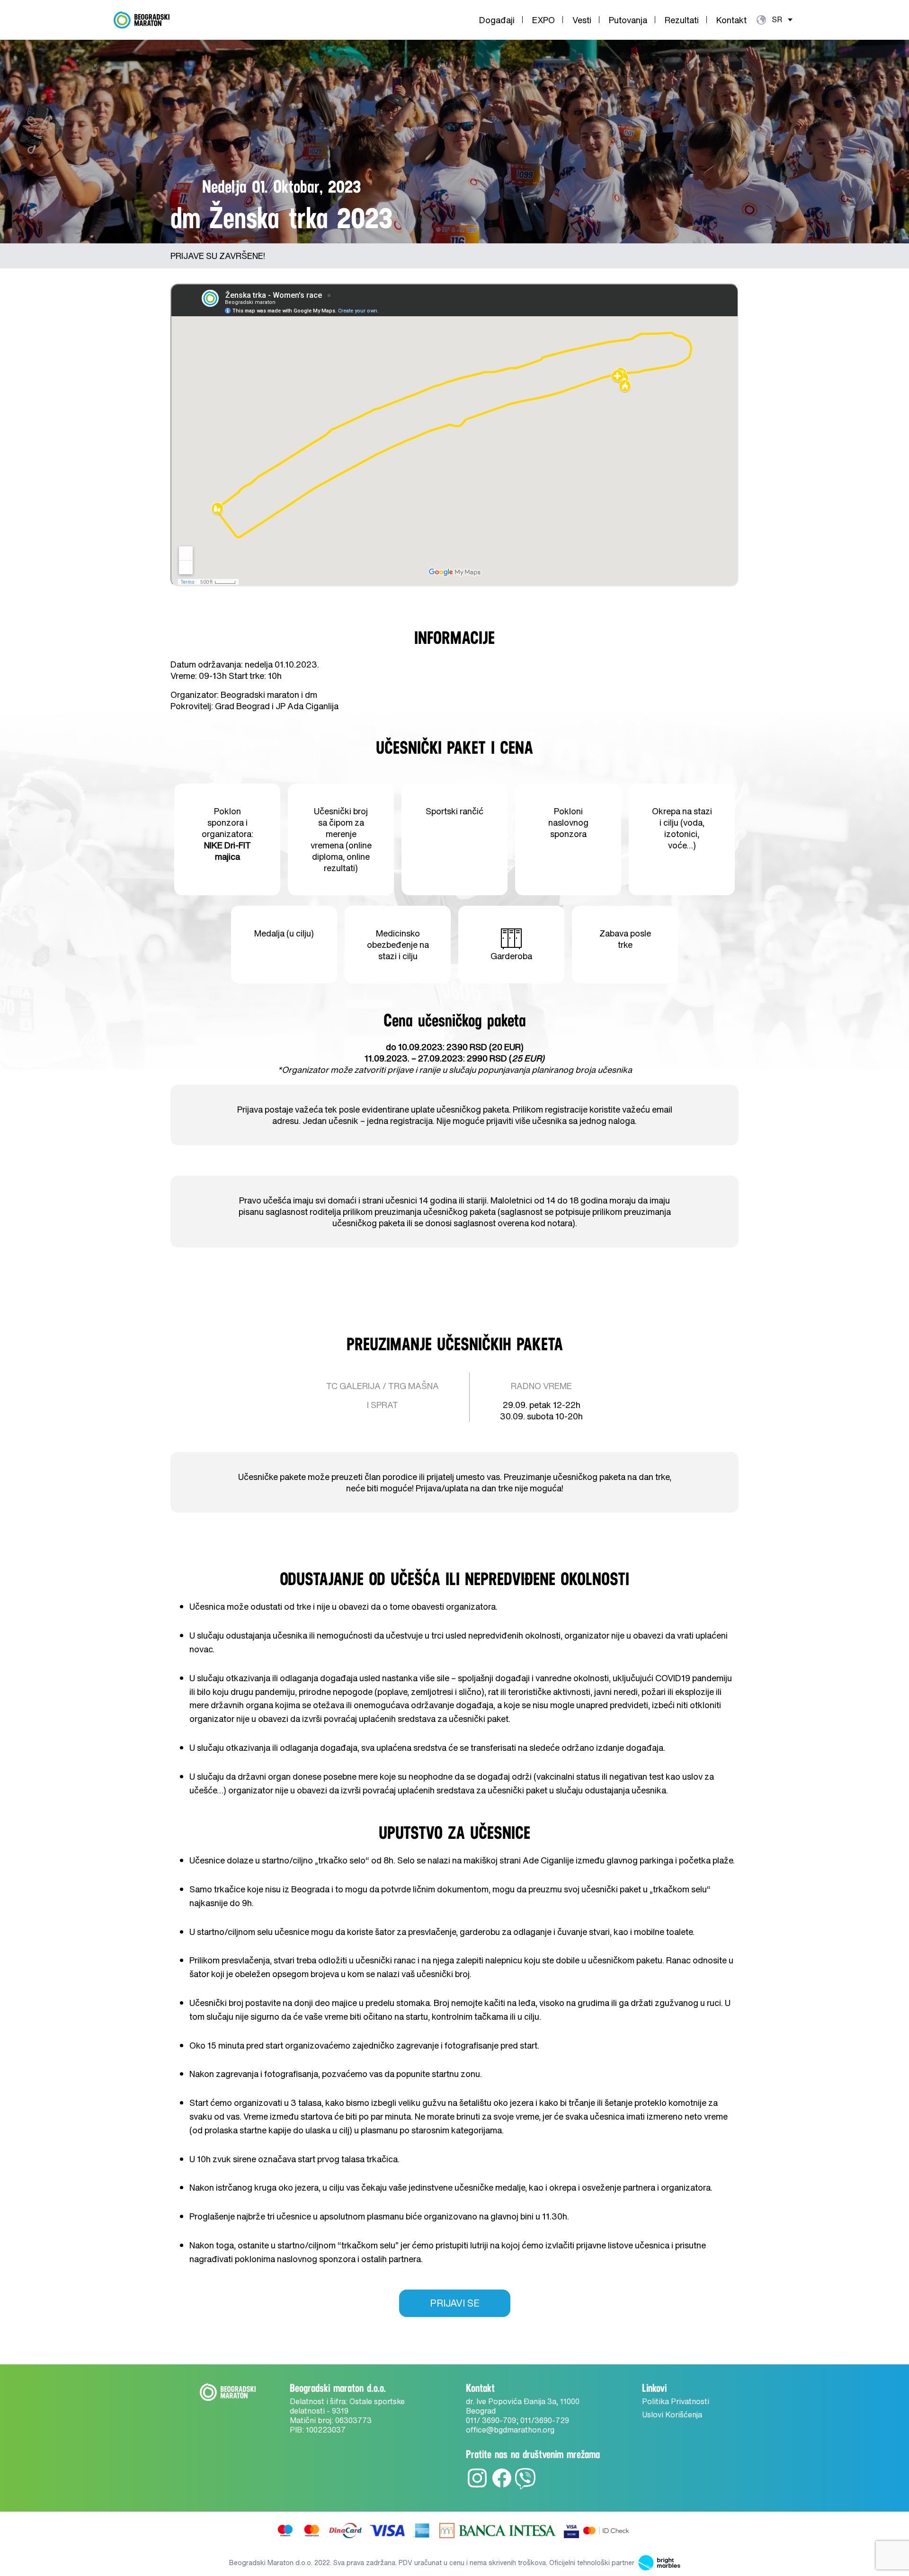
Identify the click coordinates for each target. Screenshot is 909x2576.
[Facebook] (502, 2487)
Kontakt (731, 20)
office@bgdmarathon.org (510, 2430)
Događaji (497, 20)
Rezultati (682, 20)
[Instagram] (477, 2487)
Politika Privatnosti (676, 2401)
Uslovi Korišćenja (672, 2415)
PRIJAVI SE (455, 2303)
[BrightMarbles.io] (657, 2563)
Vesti (582, 20)
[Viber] (525, 2487)
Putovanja (628, 20)
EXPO (544, 20)
